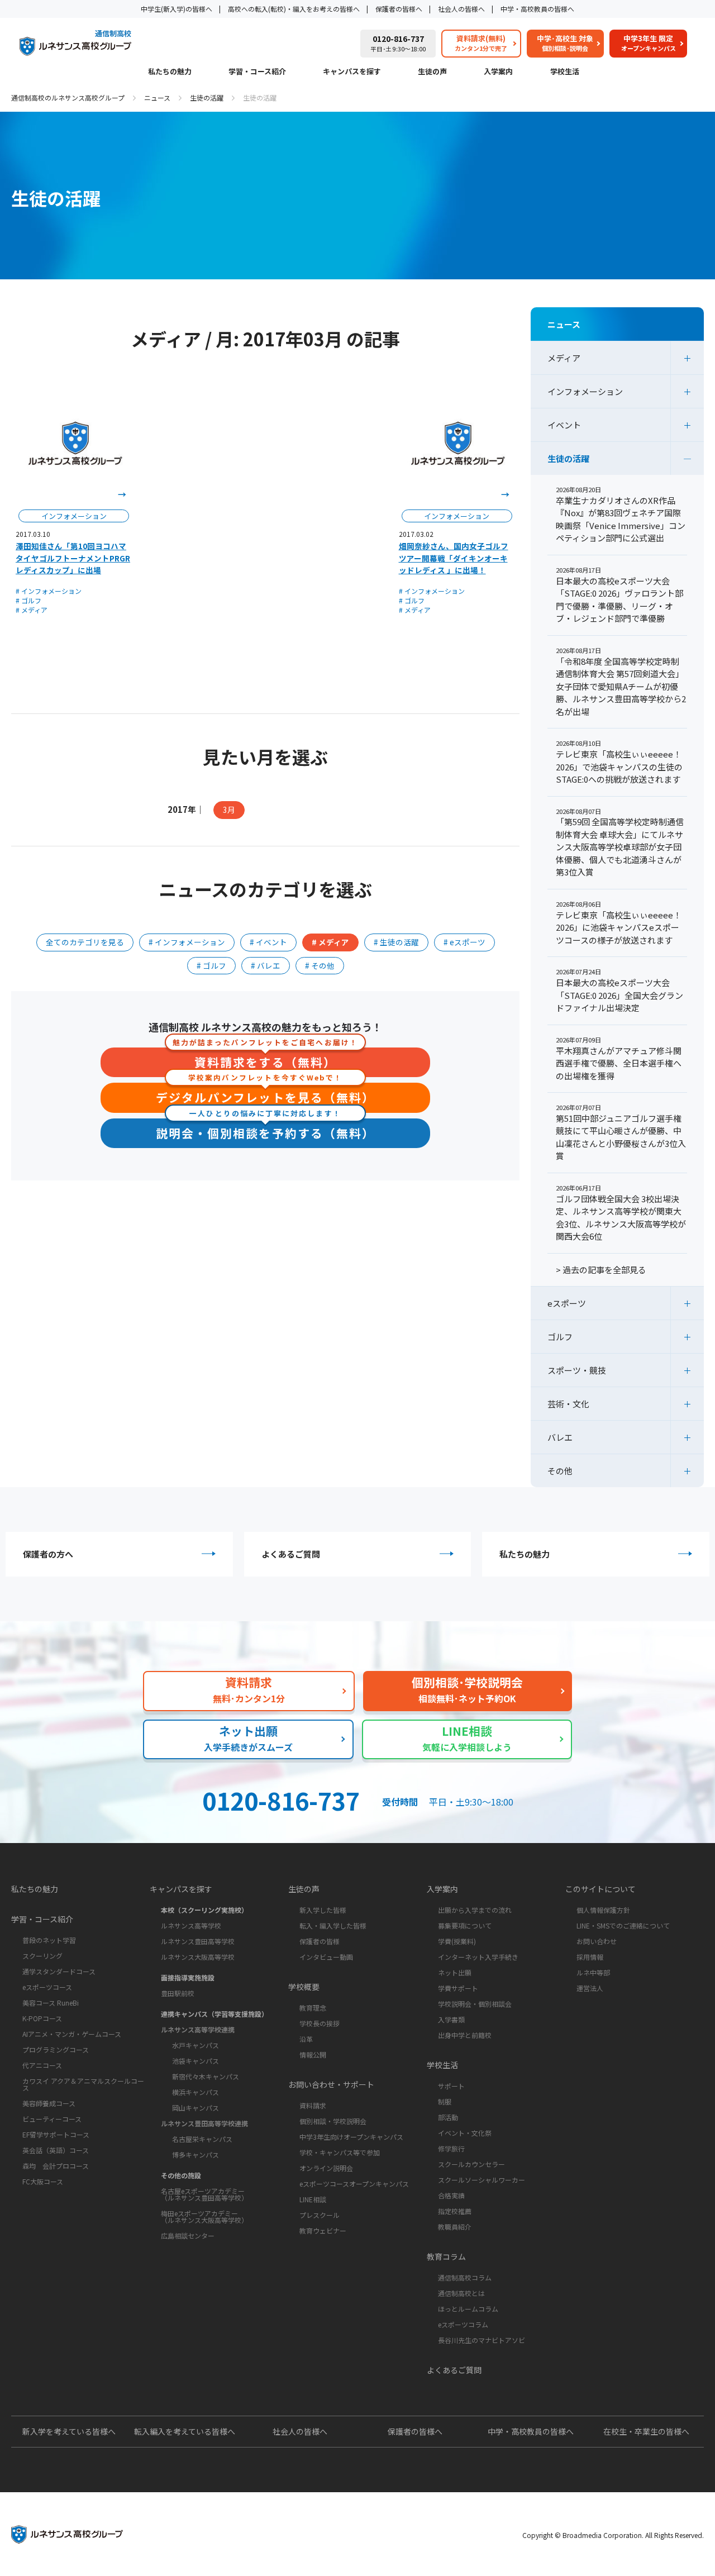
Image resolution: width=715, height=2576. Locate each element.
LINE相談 (313, 2199)
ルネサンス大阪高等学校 (198, 1957)
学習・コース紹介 (257, 72)
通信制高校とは (461, 2293)
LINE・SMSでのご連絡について (623, 1925)
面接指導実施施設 (188, 1977)
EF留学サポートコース (56, 2134)
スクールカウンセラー (471, 2164)
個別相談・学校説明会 (333, 2121)
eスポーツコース (47, 1987)
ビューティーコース (52, 2119)
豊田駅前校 (178, 1993)
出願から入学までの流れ (475, 1910)
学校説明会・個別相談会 (475, 2004)
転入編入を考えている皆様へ (185, 2431)
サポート (451, 2086)
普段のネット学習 (49, 1940)
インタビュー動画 (326, 1957)
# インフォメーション (49, 591)
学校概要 (304, 1987)
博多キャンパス (196, 2154)
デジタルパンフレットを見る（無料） (265, 1094)
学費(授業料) (457, 1941)
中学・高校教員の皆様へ (537, 9)
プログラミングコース (56, 2049)
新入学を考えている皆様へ (69, 2431)
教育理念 (313, 2008)
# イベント (268, 942)
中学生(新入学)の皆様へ (177, 9)
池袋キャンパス (196, 2061)
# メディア (32, 610)
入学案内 (498, 72)
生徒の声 (432, 72)
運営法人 (590, 1988)
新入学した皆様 (323, 1910)
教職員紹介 (455, 2227)
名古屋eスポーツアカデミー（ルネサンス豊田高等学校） (204, 2194)
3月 (229, 810)
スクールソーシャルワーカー (482, 2180)
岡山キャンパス (196, 2108)
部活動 (448, 2117)
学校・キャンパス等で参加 (340, 2152)
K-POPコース (42, 2018)
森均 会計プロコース (56, 2166)
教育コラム (446, 2256)
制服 (445, 2101)
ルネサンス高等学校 (191, 1925)
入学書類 (451, 2019)
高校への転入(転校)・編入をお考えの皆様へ (294, 9)
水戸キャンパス (196, 2045)
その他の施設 (181, 2175)
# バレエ (266, 965)
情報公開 (313, 2054)
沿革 (306, 2039)
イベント (564, 425)
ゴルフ (560, 1337)
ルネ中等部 (593, 1972)
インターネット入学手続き (478, 1957)
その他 (560, 1471)
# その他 (320, 965)
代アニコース (42, 2065)
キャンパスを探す (352, 72)
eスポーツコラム (463, 2324)
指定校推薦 (455, 2211)
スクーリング (42, 1956)
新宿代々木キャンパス (206, 2076)
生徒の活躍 (207, 97)
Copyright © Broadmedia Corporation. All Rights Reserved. (613, 2535)
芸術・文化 (568, 1404)
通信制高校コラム (465, 2277)
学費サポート (458, 1988)
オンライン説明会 (326, 2168)
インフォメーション (585, 391)
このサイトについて (600, 1889)
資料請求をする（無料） (265, 1059)
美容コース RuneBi (51, 2003)
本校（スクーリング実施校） (204, 1910)
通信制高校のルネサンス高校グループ (68, 97)
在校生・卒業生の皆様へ (646, 2431)
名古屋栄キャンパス (202, 2139)
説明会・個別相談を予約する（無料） (265, 1130)
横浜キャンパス (196, 2092)
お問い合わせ (597, 1941)
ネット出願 (455, 1972)
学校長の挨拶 (320, 2023)
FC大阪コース (43, 2181)
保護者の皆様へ (399, 9)
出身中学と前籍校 (465, 2035)
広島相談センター (188, 2235)
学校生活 (565, 72)
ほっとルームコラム (468, 2309)
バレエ (560, 1437)
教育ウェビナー (323, 2230)
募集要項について (465, 1925)
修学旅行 (451, 2148)
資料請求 (313, 2105)
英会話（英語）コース (56, 2150)
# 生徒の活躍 (396, 942)
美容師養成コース (49, 2103)
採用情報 (590, 1957)
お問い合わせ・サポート (331, 2084)
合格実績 (451, 2195)
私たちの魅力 (170, 72)
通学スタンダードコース (59, 1971)
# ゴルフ (28, 600)
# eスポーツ (464, 942)
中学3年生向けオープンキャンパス (351, 2137)
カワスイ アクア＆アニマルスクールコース (83, 2084)
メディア (564, 358)
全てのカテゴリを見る (85, 942)
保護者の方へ (48, 1554)
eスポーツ (567, 1303)
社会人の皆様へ (461, 9)
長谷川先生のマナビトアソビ (482, 2340)
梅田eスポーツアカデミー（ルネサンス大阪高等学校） (204, 2216)
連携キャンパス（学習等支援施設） (214, 2014)
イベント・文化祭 (465, 2133)
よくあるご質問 (291, 1554)
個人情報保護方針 (603, 1910)
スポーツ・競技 (577, 1370)
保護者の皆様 (320, 1941)
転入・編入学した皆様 (333, 1925)
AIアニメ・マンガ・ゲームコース (72, 2034)
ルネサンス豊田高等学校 (198, 1941)
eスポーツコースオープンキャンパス (354, 2184)
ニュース (157, 97)
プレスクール (320, 2215)
